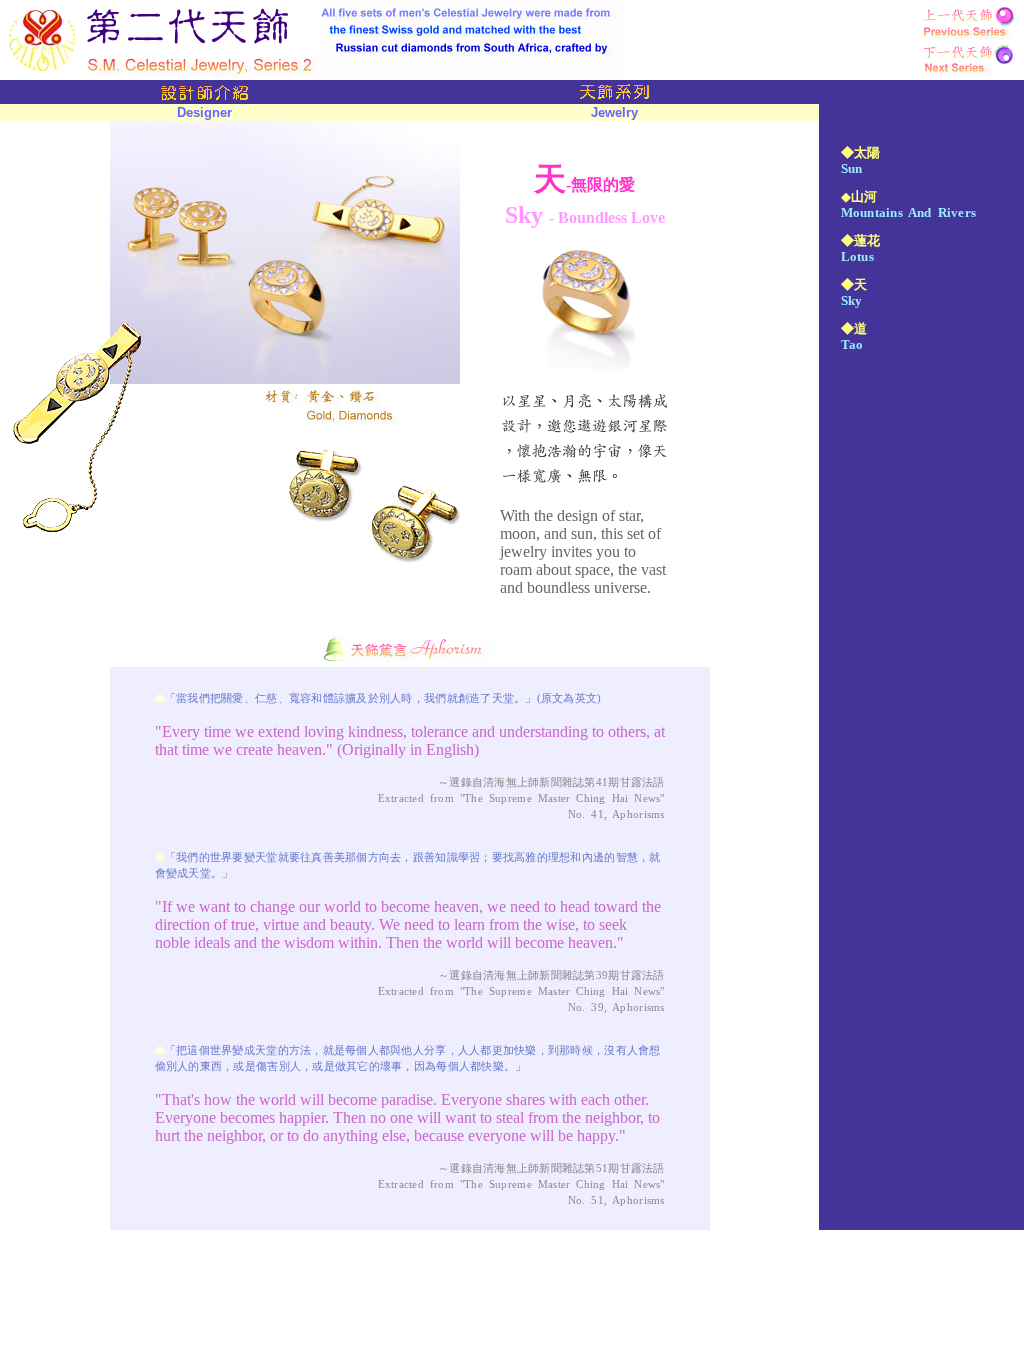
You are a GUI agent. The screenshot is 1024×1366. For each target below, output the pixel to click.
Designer (204, 112)
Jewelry (614, 112)
